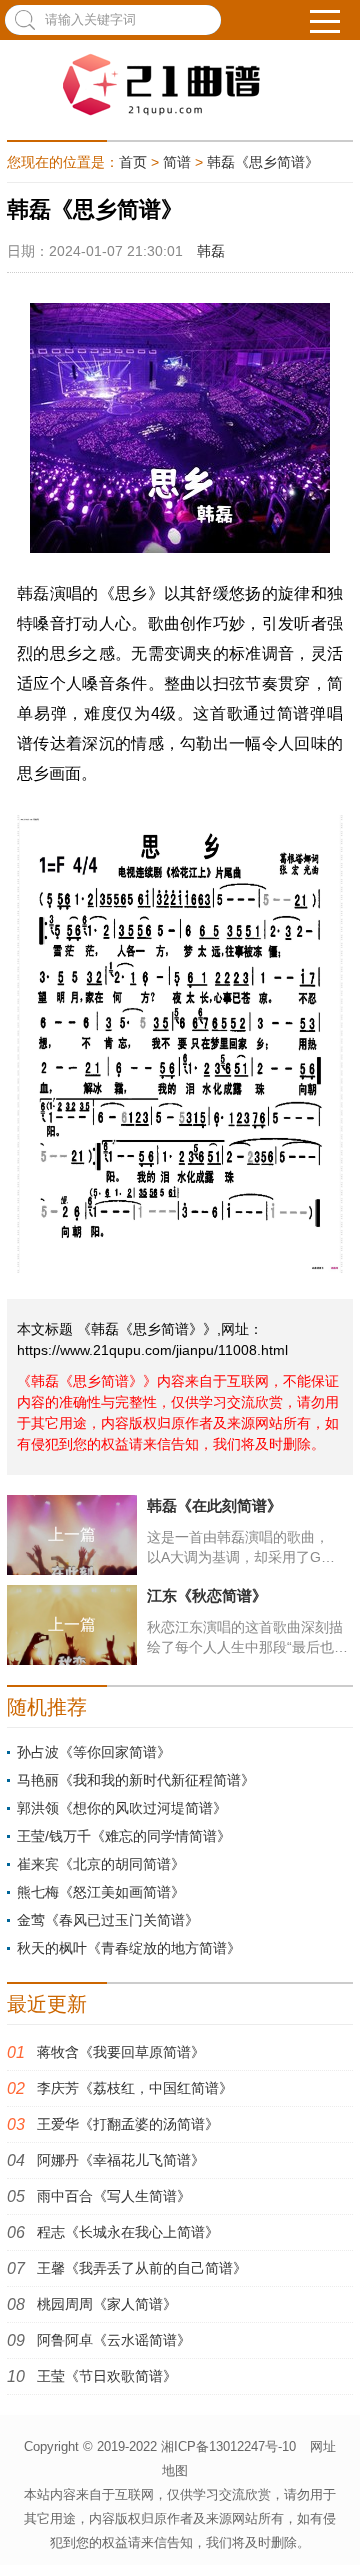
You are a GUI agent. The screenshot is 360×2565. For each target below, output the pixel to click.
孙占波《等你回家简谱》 (94, 1752)
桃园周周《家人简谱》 (107, 2304)
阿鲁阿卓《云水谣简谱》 (114, 2340)
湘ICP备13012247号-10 (228, 2446)
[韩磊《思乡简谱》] (180, 85)
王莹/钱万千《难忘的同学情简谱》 (124, 1836)
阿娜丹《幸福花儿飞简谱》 (121, 2160)
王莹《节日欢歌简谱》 (107, 2376)
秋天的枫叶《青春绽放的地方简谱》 (129, 1948)
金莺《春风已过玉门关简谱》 (108, 1920)
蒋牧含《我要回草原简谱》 (121, 2052)
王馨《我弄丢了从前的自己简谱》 (142, 2268)
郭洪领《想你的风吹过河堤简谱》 (122, 1808)
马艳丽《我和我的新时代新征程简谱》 (136, 1780)
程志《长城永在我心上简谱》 (128, 2232)
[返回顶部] (334, 2524)
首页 (133, 162)
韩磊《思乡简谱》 (263, 162)
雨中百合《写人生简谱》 (114, 2196)
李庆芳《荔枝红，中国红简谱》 (135, 2088)
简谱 (177, 162)
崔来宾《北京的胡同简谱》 (101, 1864)
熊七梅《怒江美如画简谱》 (101, 1892)
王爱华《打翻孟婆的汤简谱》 (128, 2124)
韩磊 (211, 251)
